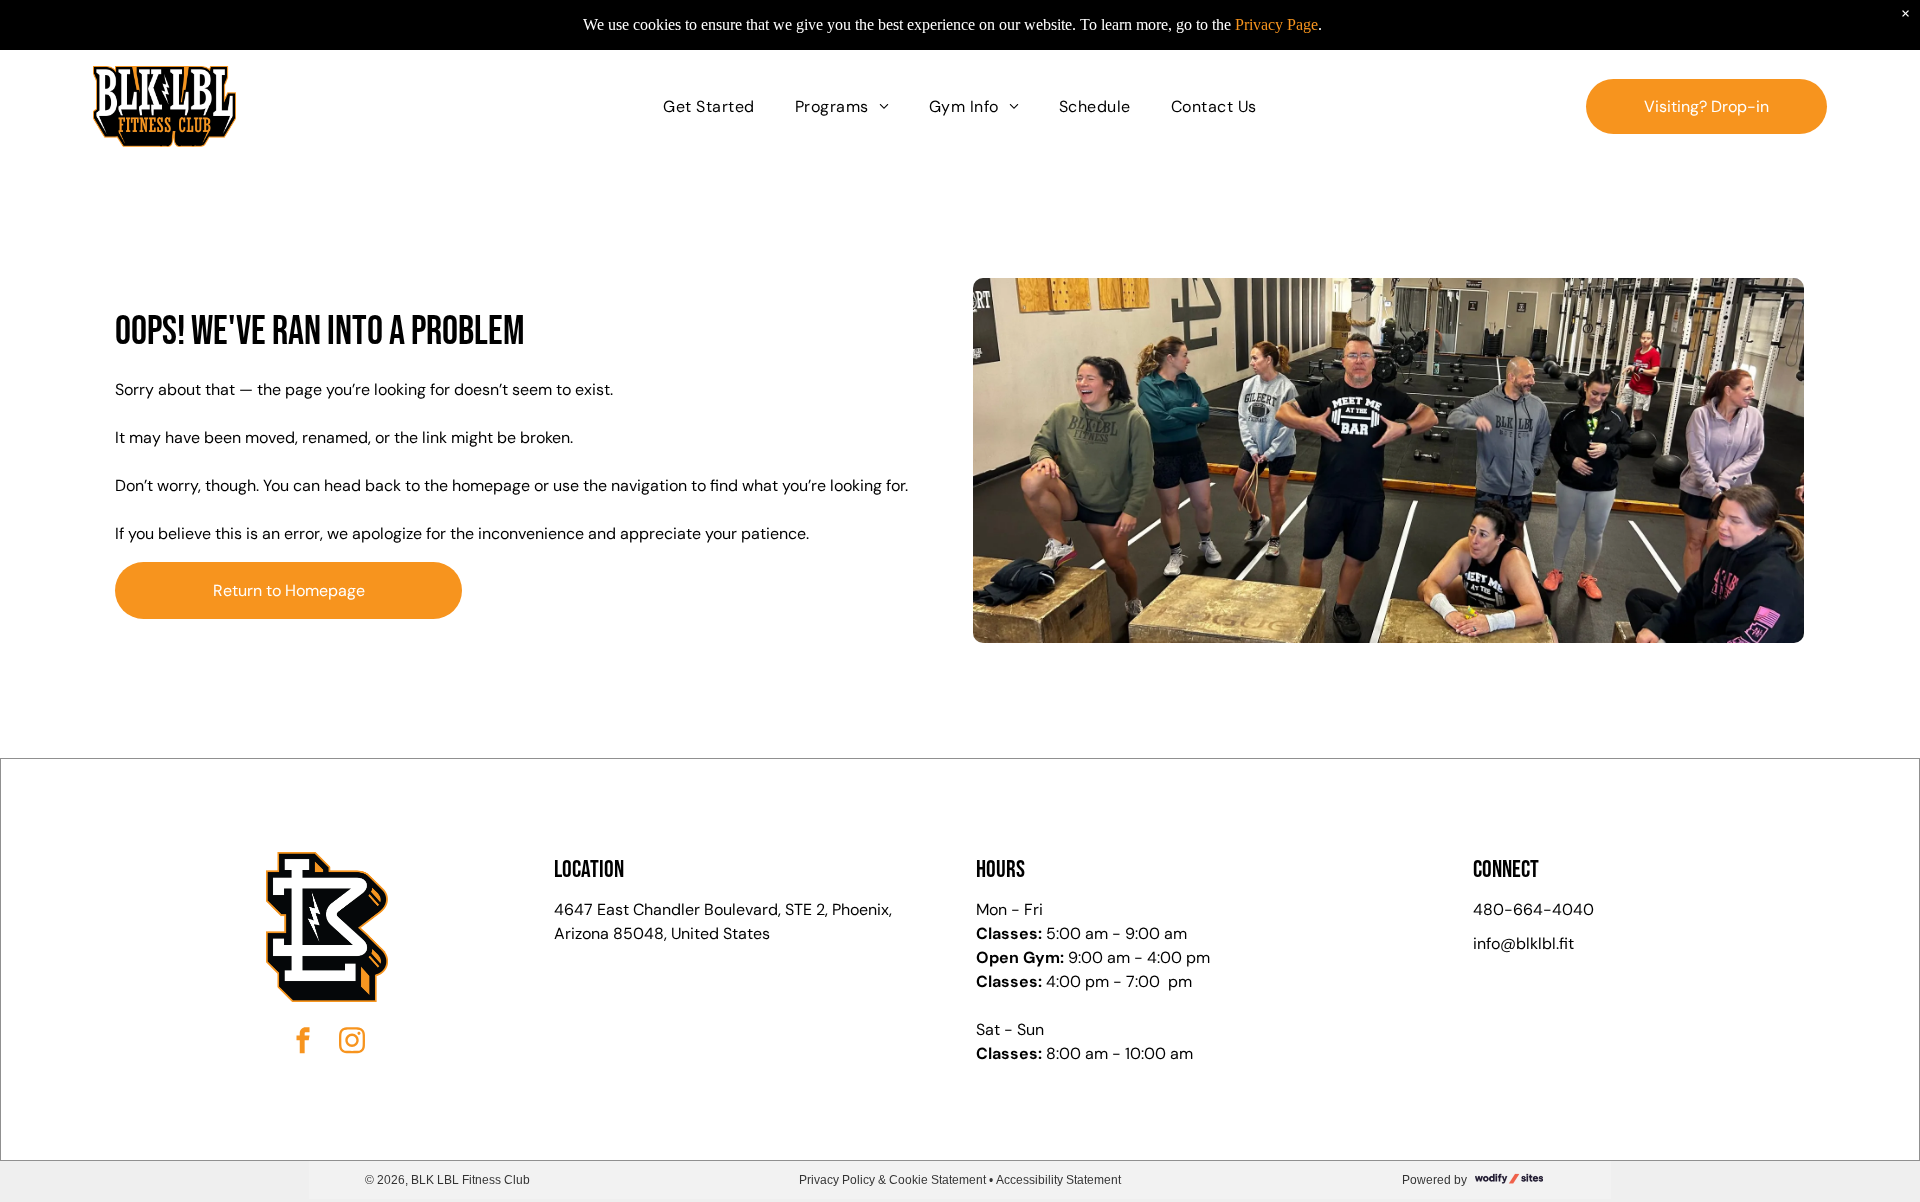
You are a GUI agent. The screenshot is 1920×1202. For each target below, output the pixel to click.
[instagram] (352, 1042)
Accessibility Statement (1058, 1180)
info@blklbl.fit (1523, 943)
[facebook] (303, 1042)
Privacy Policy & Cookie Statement (892, 1180)
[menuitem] (708, 106)
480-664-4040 (1533, 909)
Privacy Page (1276, 24)
